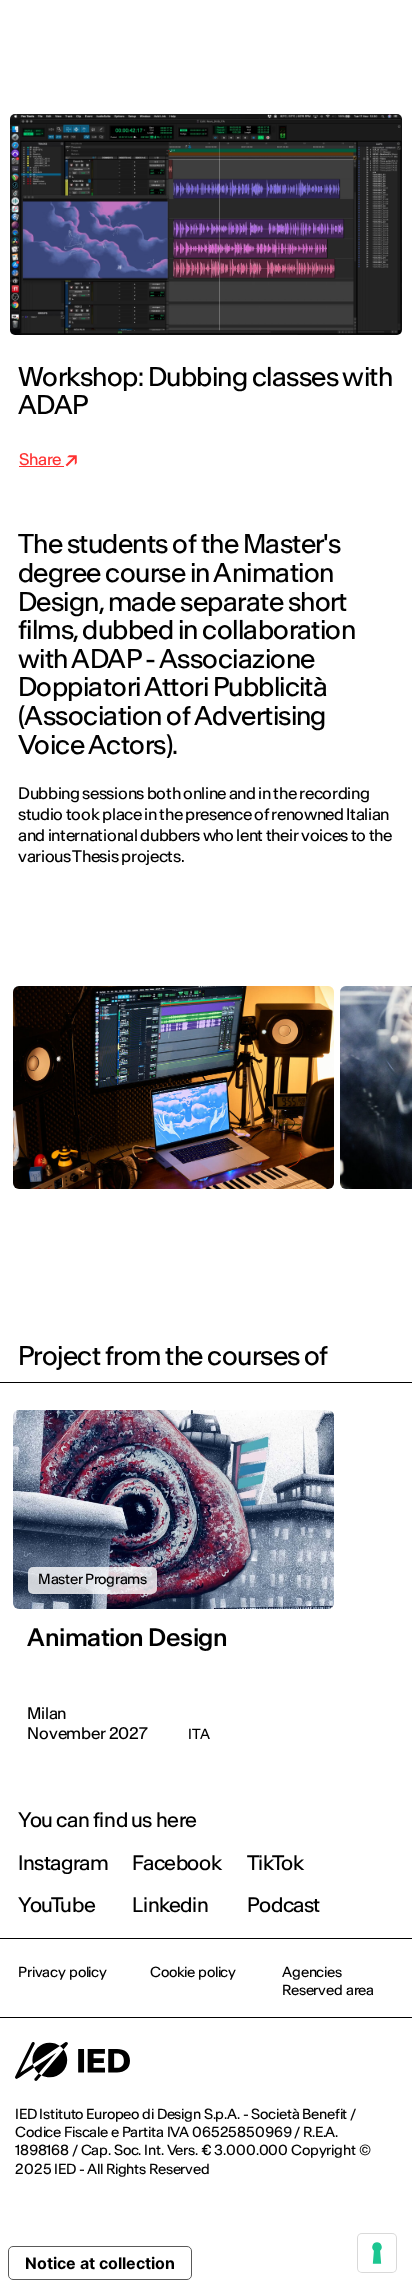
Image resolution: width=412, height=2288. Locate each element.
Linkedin (170, 1904)
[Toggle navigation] (381, 42)
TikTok (275, 1862)
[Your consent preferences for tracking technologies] (377, 2253)
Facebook (176, 1862)
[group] (173, 1102)
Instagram (63, 1862)
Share (41, 459)
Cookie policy (193, 1972)
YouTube (56, 1904)
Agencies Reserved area (328, 1981)
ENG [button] (222, 42)
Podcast (283, 1904)
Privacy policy (62, 1972)
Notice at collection (100, 2263)
